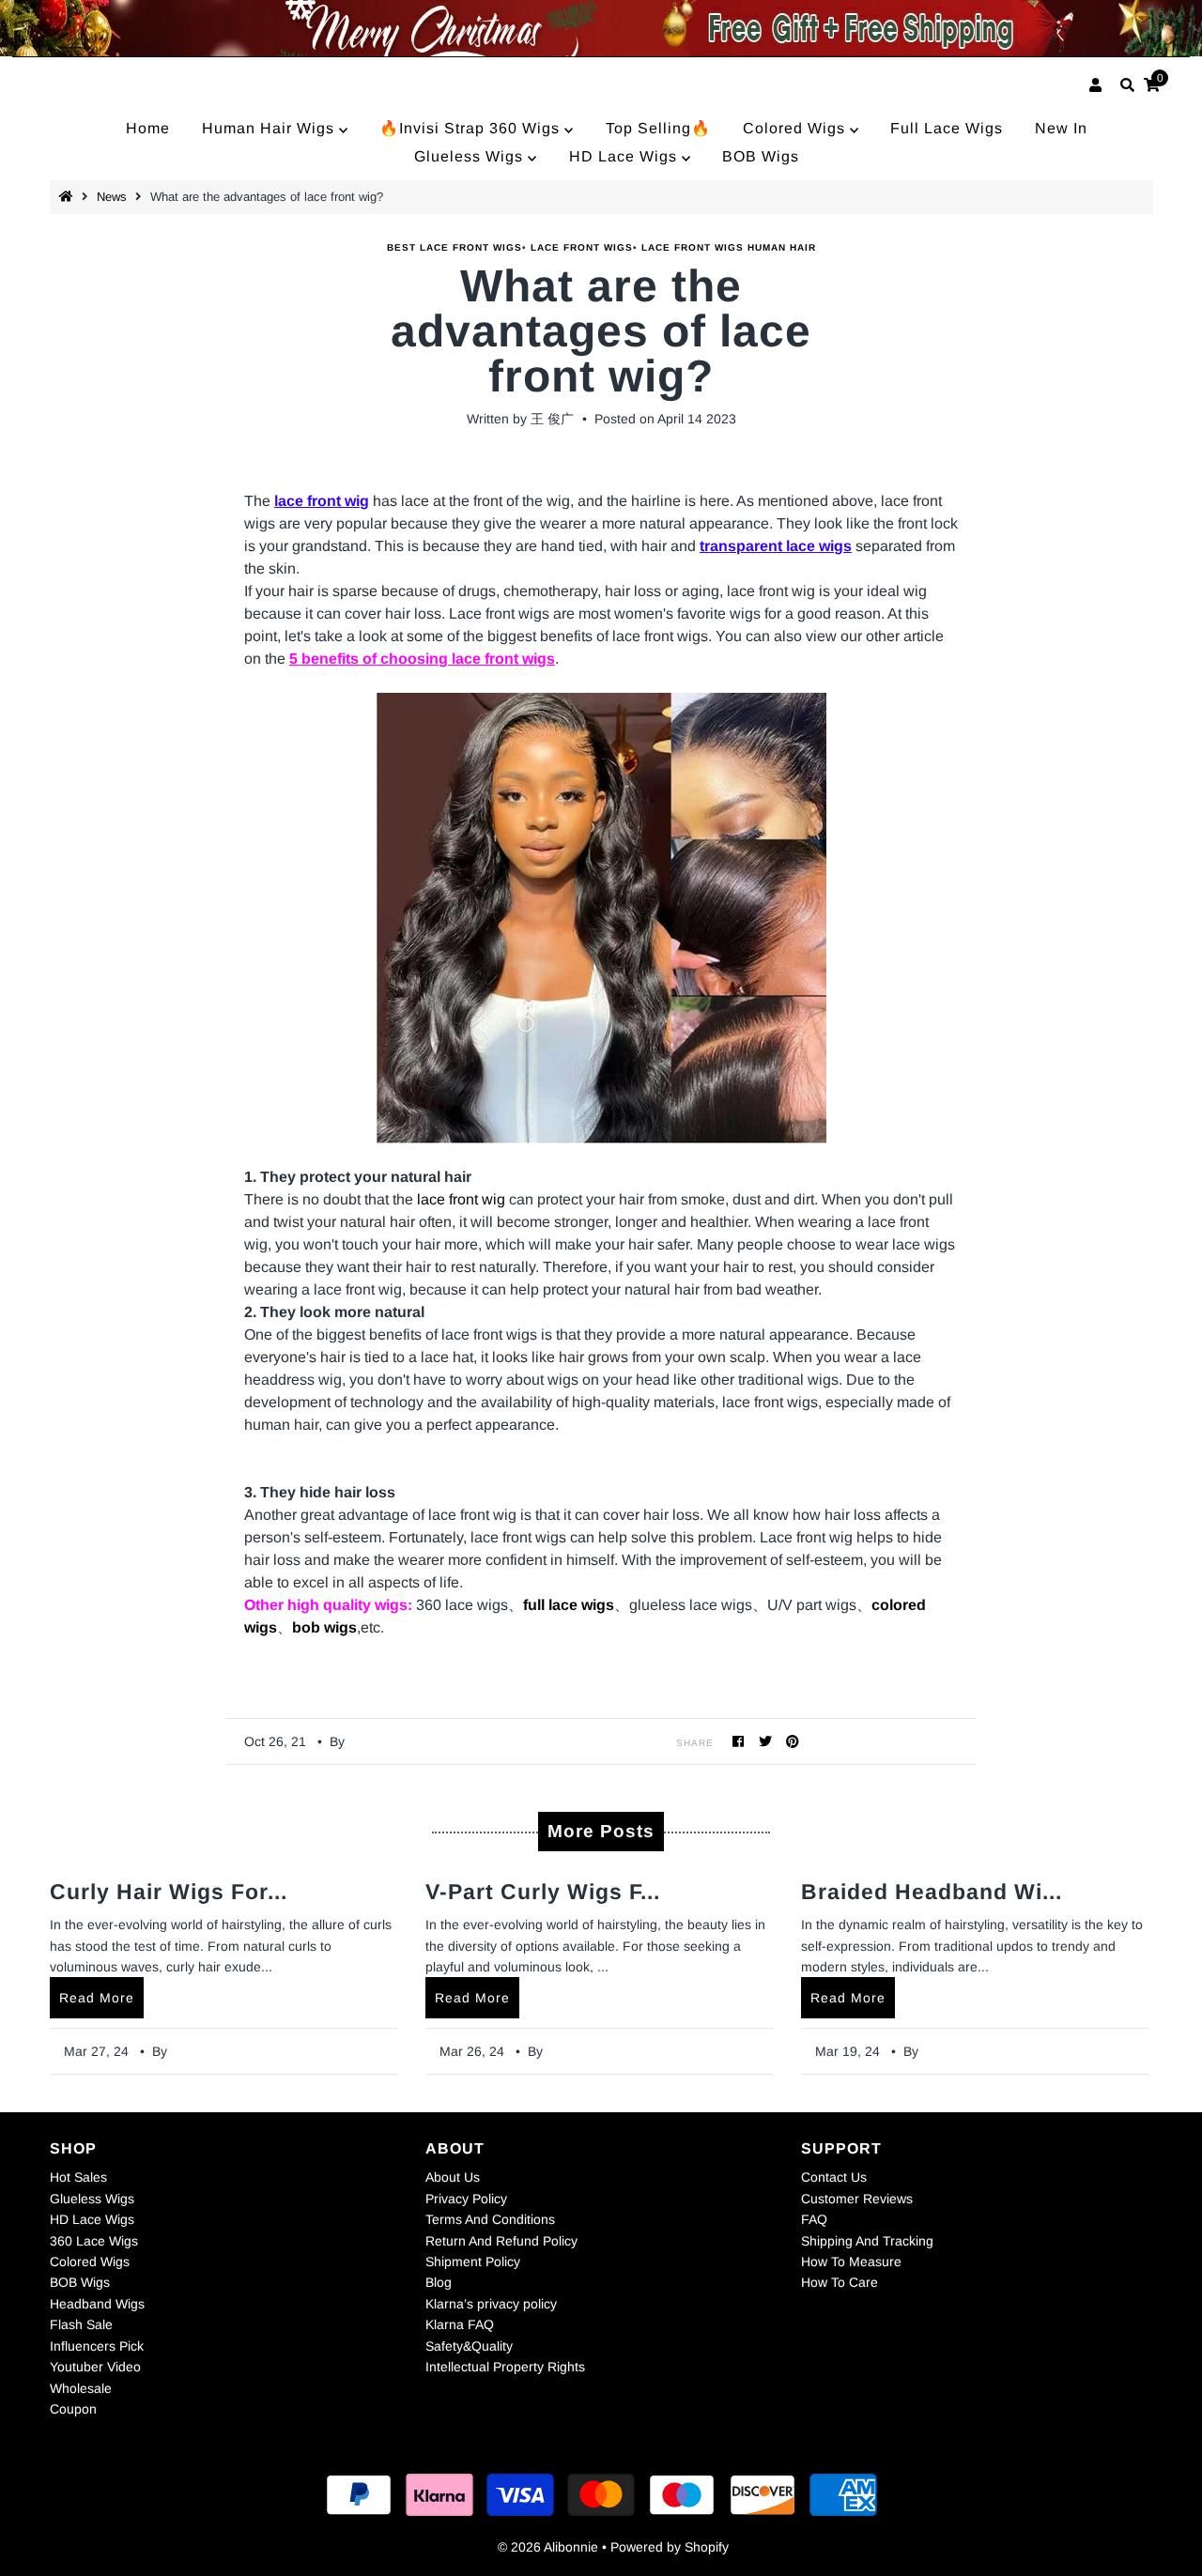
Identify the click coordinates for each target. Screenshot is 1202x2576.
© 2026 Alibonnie (548, 2547)
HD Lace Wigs (625, 156)
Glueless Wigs (471, 156)
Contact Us (834, 2177)
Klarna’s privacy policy (491, 2304)
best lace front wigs (455, 247)
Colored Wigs (796, 128)
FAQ (814, 2219)
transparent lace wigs (776, 546)
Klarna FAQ (460, 2324)
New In (1061, 128)
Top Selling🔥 (658, 128)
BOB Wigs (761, 156)
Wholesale (81, 2388)
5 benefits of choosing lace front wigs (422, 659)
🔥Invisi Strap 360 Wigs (472, 128)
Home (148, 128)
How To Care (840, 2282)
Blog (439, 2282)
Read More (97, 1998)
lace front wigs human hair (729, 247)
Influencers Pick (97, 2346)
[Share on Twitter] (766, 1741)
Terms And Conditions (490, 2219)
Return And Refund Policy (501, 2241)
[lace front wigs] (601, 918)
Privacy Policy (466, 2199)
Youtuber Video (95, 2367)
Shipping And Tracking (867, 2241)
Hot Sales (78, 2177)
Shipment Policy (473, 2262)
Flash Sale (81, 2324)
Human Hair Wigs (270, 128)
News (112, 197)
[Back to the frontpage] (69, 197)
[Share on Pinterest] (793, 1741)
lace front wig (322, 501)
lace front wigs (582, 247)
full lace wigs (569, 1605)
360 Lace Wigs (94, 2241)
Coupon (73, 2409)
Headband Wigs (97, 2304)
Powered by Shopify (670, 2547)
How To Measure (851, 2262)
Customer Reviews (857, 2199)
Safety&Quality (469, 2346)
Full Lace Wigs (947, 128)
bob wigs (324, 1627)
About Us (453, 2177)
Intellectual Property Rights (505, 2367)
